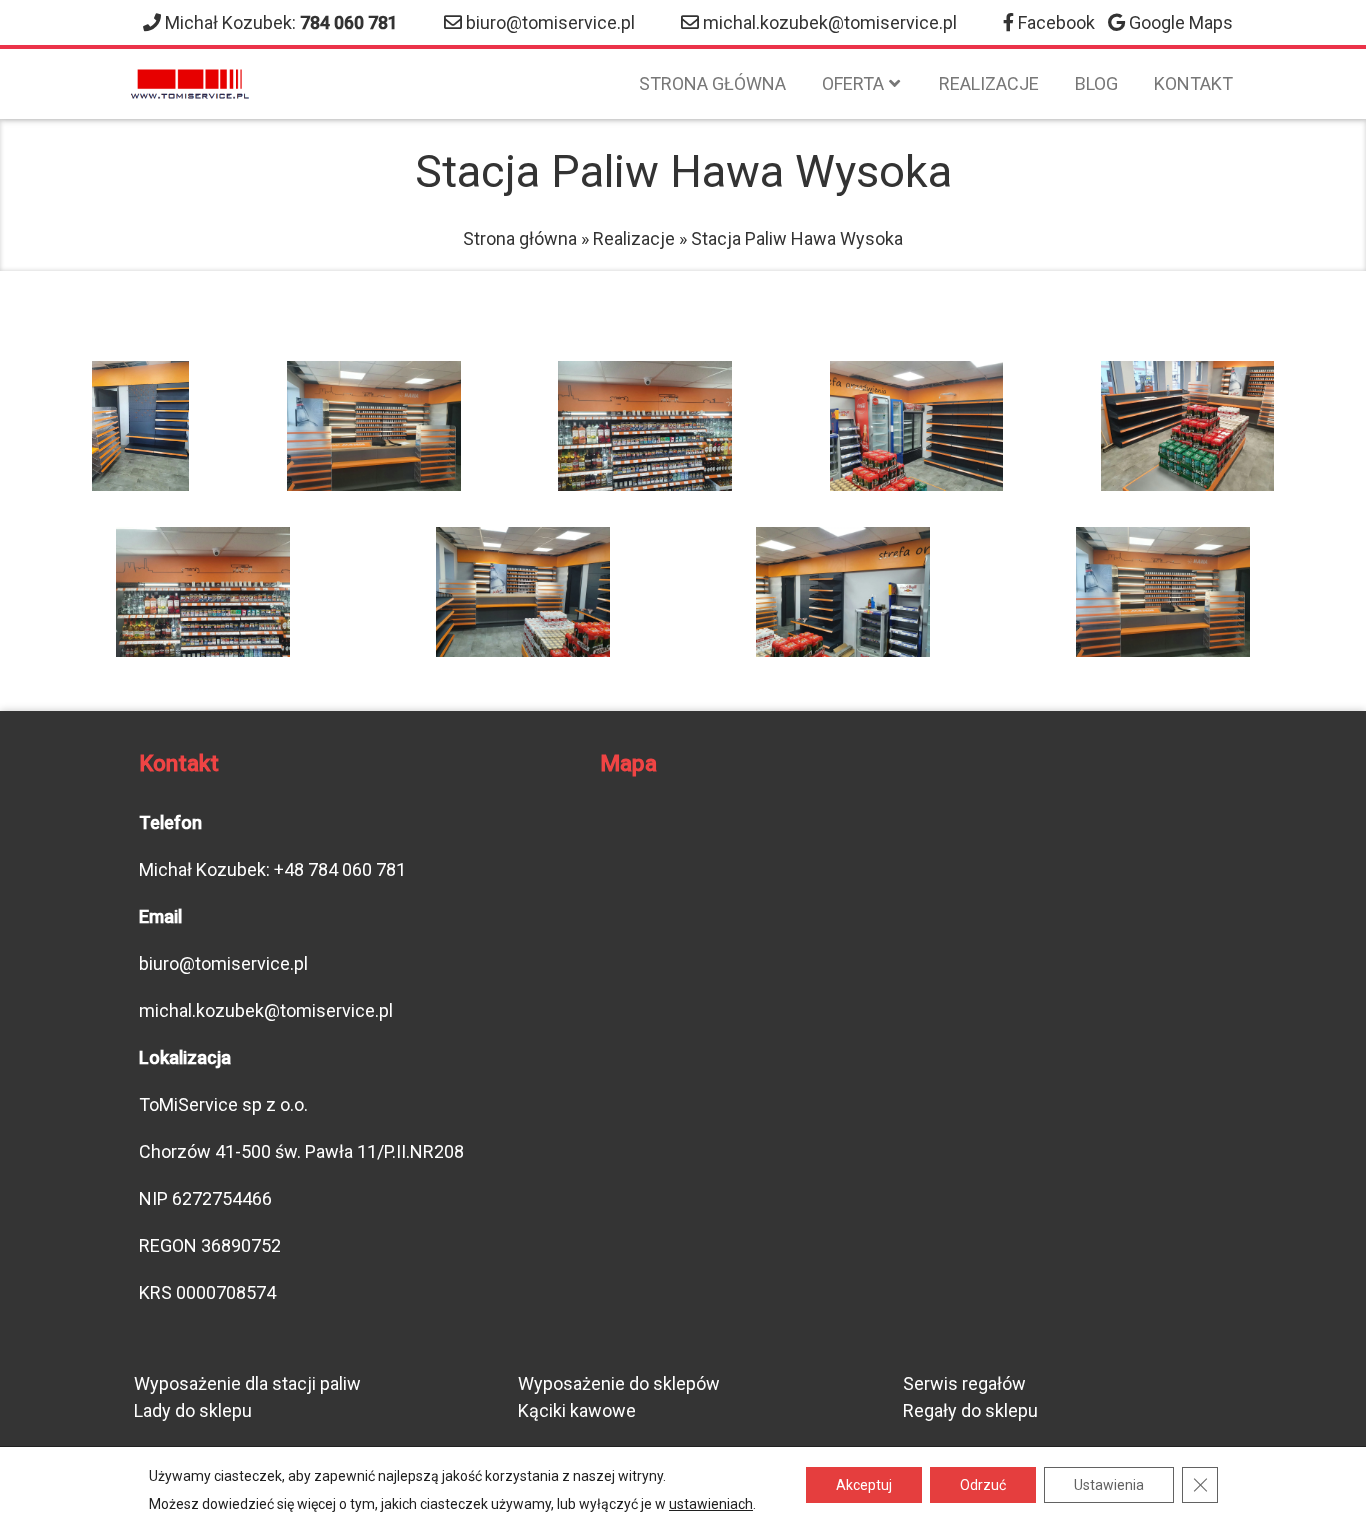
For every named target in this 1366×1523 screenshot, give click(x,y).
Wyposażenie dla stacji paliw (247, 1383)
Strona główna (712, 83)
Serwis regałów (964, 1383)
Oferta (853, 83)
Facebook (1056, 22)
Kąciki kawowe (577, 1410)
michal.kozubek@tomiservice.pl (830, 22)
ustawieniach (711, 1504)
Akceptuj (864, 1485)
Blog (1096, 83)
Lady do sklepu (193, 1410)
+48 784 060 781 (340, 869)
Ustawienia (1109, 1485)
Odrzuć (983, 1485)
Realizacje (989, 83)
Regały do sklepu (970, 1410)
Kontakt (1193, 83)
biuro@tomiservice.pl (550, 22)
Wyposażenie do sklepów (619, 1383)
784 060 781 (349, 22)
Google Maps (1181, 22)
